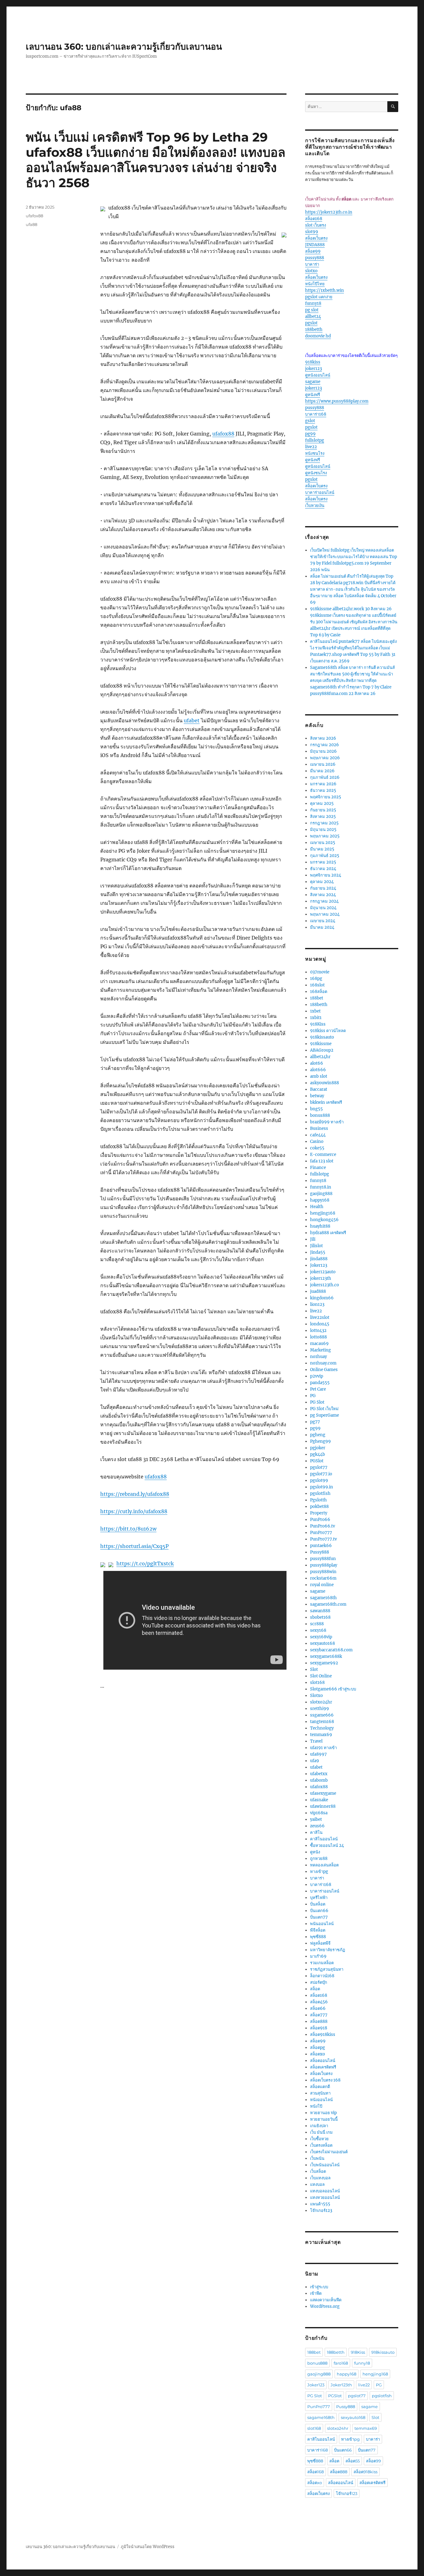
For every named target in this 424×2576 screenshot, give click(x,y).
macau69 (319, 1344)
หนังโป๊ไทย (315, 284)
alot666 (318, 1070)
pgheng (318, 1435)
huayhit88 (320, 1226)
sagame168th (323, 1598)
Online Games (324, 1370)
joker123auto (323, 1272)
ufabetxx (319, 1774)
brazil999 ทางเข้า (327, 1122)
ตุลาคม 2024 (322, 882)
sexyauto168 (323, 1643)
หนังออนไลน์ (321, 2100)
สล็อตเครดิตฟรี (323, 2067)
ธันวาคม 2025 (323, 790)
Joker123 (319, 1265)
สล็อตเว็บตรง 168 (325, 2080)
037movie (320, 972)
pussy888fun (323, 1559)
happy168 (320, 1200)
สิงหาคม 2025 (323, 817)
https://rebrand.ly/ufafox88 (135, 1494)
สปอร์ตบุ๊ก (319, 1982)
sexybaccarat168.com (331, 1650)
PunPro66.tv (323, 1526)
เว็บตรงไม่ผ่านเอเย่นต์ (329, 2152)
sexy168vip (321, 1637)
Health (317, 1207)
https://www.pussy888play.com (337, 401)
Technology (322, 1728)
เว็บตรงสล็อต (321, 2145)
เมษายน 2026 (323, 764)
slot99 (312, 232)
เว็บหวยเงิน (315, 505)
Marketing (320, 1350)
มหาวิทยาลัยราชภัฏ (328, 1950)
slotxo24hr (321, 1702)
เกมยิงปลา (319, 2126)
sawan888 (320, 1611)
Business (319, 1128)
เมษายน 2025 (323, 843)
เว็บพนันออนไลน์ (325, 2165)
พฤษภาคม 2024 (325, 914)
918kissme (321, 1044)
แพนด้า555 (320, 2204)
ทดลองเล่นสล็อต (324, 1865)
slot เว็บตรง (316, 225)
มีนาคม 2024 (322, 927)
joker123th (321, 1278)
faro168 (341, 2363)
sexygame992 (324, 1663)
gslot (310, 421)
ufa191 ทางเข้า (323, 1748)
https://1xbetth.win (325, 290)
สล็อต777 (319, 2015)
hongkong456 (324, 1220)
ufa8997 (318, 1754)
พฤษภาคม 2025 (325, 836)
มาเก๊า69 (318, 1956)
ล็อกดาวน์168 (322, 1976)
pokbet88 (319, 1507)
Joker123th (341, 2385)
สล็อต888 (319, 2021)
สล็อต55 (353, 2461)
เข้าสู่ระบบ (319, 2287)
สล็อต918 (319, 2028)
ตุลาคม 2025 (322, 803)
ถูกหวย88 (319, 1859)
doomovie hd (318, 336)
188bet (317, 998)
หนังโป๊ (316, 2106)
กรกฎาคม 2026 (325, 745)
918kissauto (322, 1037)
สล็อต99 (313, 251)
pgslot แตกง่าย (319, 297)
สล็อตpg (318, 2048)
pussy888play (324, 1565)
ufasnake (319, 1800)
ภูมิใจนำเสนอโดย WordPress (148, 2547)
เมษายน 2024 (323, 921)
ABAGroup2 (322, 1050)
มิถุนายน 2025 (323, 830)
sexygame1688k (326, 1656)
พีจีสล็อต (318, 1930)
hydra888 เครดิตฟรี (328, 1233)
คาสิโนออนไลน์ (324, 1839)
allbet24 (313, 316)
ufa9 (315, 1761)
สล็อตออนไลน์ (323, 2061)
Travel (316, 1741)
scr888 (317, 1624)
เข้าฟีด (316, 2293)
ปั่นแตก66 (319, 1911)
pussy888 (315, 258)
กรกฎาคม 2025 (324, 823)
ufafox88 (223, 434)
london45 (320, 1324)
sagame (313, 382)
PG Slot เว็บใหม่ (324, 1409)
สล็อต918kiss (323, 2035)
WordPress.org (325, 2306)
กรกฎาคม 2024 (324, 901)
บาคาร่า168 (316, 414)
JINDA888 (315, 245)
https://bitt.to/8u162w (128, 1529)
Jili (313, 1239)
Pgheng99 (320, 1441)
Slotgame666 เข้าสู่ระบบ (333, 1689)
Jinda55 (318, 1252)
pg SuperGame (325, 1415)
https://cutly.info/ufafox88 (134, 1511)
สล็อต (315, 1989)
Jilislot (316, 1246)
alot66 (317, 1063)
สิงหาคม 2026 (323, 738)
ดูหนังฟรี (313, 395)
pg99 (310, 434)
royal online (322, 1585)
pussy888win (323, 1572)
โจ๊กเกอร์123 (321, 2211)
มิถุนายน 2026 (323, 751)
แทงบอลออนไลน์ (325, 2191)
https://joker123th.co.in (329, 212)
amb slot (319, 1076)
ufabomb (319, 1780)
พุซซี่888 (318, 1937)
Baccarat (319, 1089)
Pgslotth (318, 1500)
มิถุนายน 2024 (323, 908)
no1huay (318, 1357)
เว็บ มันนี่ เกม (321, 2132)
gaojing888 (321, 1194)
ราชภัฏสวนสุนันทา (327, 1969)
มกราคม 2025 (323, 862)
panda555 (320, 1383)
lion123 (317, 1304)
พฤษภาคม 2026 (325, 758)
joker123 (313, 369)
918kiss (313, 362)
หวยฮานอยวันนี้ (324, 2119)
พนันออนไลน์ (322, 1924)
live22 (311, 447)
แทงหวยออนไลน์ (325, 2197)
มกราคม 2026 (323, 784)
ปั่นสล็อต (318, 1904)
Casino (317, 1141)
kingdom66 (322, 1298)
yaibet (316, 1819)
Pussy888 (320, 1552)
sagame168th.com (328, 1604)
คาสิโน (316, 1832)
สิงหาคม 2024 (323, 895)
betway (317, 1096)
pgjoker (318, 1448)
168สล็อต (319, 992)
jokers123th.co (325, 1285)
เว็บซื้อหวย (319, 2139)
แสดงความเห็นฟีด (326, 2300)
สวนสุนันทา (320, 2093)
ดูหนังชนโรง (316, 473)
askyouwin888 (325, 1083)
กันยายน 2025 (323, 810)
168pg (316, 979)
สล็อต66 (318, 2008)
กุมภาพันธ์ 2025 (325, 856)
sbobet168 (320, 1617)
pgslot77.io (321, 1474)
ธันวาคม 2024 (323, 869)
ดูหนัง (315, 1852)
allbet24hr (320, 1057)
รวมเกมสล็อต (322, 1963)
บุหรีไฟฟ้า (319, 1898)
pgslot (311, 323)
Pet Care (318, 1389)
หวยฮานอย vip (323, 2113)
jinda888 (319, 1259)
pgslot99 (319, 1480)
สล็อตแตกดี (320, 2087)
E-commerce (323, 1155)
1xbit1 (316, 1018)
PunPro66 (320, 1520)
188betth (314, 329)
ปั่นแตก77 (319, 1917)
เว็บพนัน (317, 2158)
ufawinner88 (323, 1806)
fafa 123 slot (322, 1161)
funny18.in (321, 1187)
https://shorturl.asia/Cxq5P (134, 1546)
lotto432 (318, 1331)
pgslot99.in (322, 1487)
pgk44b (318, 1454)
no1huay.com (323, 1363)
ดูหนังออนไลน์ (318, 375)
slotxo (311, 271)
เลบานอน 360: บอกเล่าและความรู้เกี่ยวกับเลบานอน (124, 47)
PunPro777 (321, 1533)
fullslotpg (315, 440)
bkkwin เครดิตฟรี (326, 1102)
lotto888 (318, 1337)
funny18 (313, 303)
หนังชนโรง (315, 453)
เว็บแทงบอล (320, 2178)
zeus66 (317, 1826)
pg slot (312, 310)
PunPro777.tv (323, 1539)
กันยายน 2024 (323, 888)
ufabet (192, 720)
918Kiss (318, 1024)
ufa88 (32, 224)
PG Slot (317, 1402)
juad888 (318, 1291)
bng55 (316, 1109)
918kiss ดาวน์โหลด (328, 1031)
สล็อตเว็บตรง (316, 238)
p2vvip (317, 1376)
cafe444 (318, 1135)
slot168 (317, 1683)
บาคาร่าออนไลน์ (320, 492)
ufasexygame (323, 1793)
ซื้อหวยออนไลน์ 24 (327, 1845)
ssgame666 (322, 1715)
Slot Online (321, 1676)
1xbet (315, 1011)
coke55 (317, 1148)
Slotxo (316, 1696)
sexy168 (318, 1630)
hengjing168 (323, 1213)
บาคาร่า (312, 264)
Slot (314, 1669)
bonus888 (320, 1115)
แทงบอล (317, 2184)
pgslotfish (320, 1493)
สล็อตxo (318, 2054)
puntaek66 (321, 1546)
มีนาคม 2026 (322, 771)
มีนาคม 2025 (322, 849)
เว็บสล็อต (318, 2171)
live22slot (320, 1317)
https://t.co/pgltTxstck (145, 1563)
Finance (318, 1168)
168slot (317, 985)
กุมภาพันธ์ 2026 (325, 777)
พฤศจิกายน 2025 (326, 797)
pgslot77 (319, 1467)
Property (319, 1513)
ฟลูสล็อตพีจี (320, 1943)
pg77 (315, 1422)
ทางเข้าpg (319, 1872)
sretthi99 (320, 1709)
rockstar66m (323, 1578)
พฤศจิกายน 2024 (326, 875)
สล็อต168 (314, 219)
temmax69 (321, 1735)
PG (313, 1396)
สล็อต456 (319, 2002)
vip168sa (319, 1813)
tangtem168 (322, 1722)
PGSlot (317, 1461)
